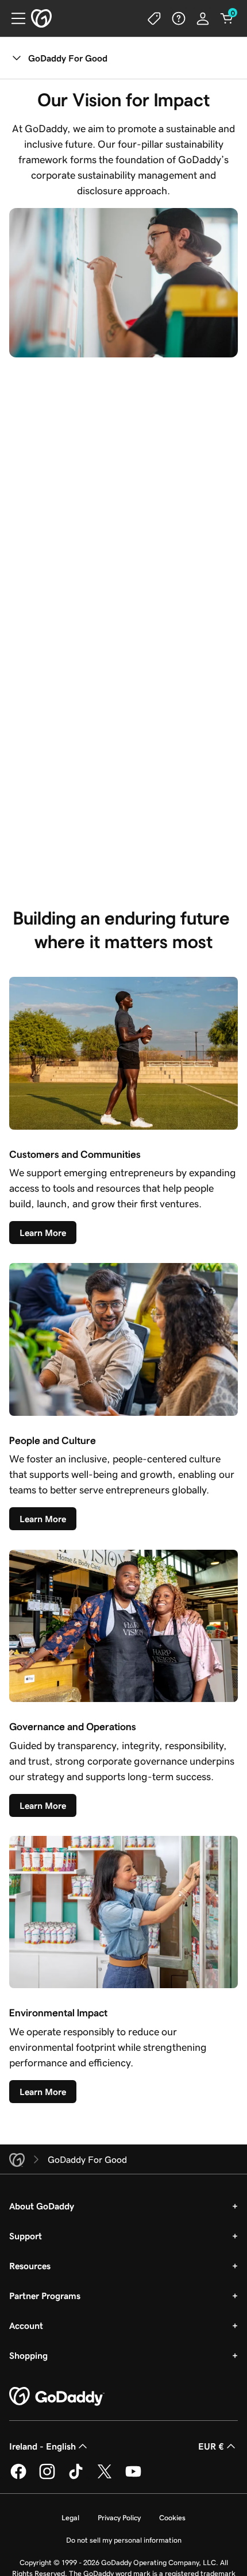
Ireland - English (43, 2446)
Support (26, 2236)
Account (26, 2325)
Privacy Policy (119, 2518)
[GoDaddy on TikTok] (76, 2477)
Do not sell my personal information (124, 2540)
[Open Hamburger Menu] (14, 18)
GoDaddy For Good (68, 58)
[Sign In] (203, 18)
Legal (70, 2518)
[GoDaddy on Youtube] (133, 2477)
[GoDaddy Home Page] (57, 2397)
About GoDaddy (42, 2206)
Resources (30, 2266)
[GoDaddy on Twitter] (105, 2477)
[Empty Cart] (227, 18)
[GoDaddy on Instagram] (47, 2477)
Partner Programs (45, 2296)
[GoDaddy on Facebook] (18, 2477)
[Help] (179, 18)
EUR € (211, 2446)
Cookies (172, 2518)
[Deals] (155, 18)
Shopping (28, 2355)
